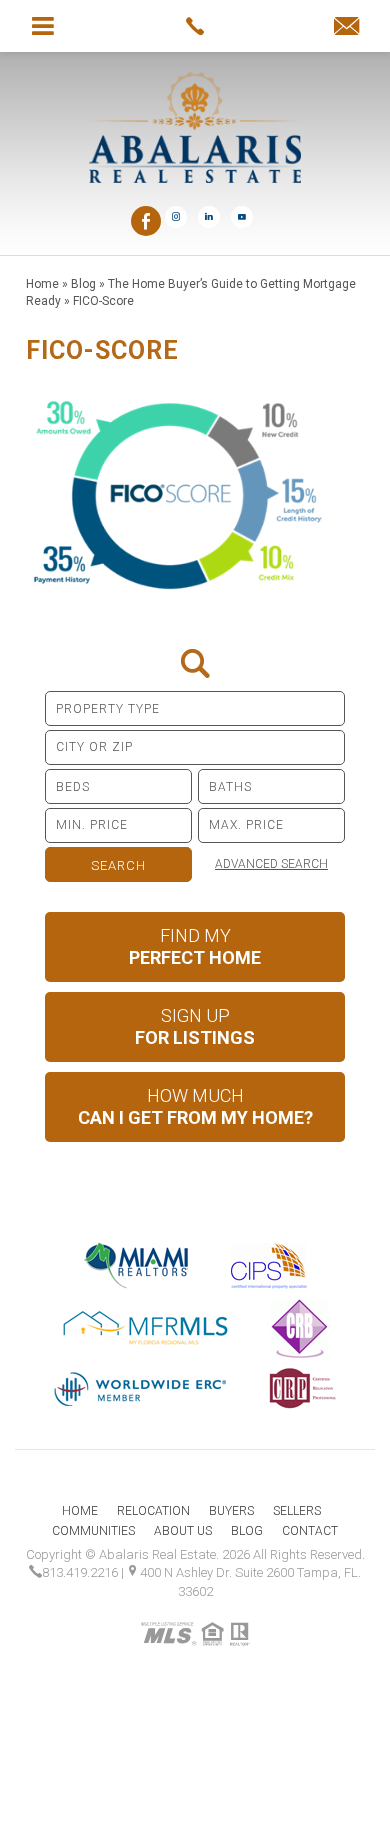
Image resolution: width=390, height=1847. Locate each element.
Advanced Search (271, 864)
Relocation (153, 1511)
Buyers (231, 1511)
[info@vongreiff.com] (346, 27)
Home (80, 1511)
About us (183, 1531)
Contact (310, 1531)
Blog (247, 1531)
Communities (93, 1531)
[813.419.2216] (195, 26)
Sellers (297, 1511)
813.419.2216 (80, 1572)
